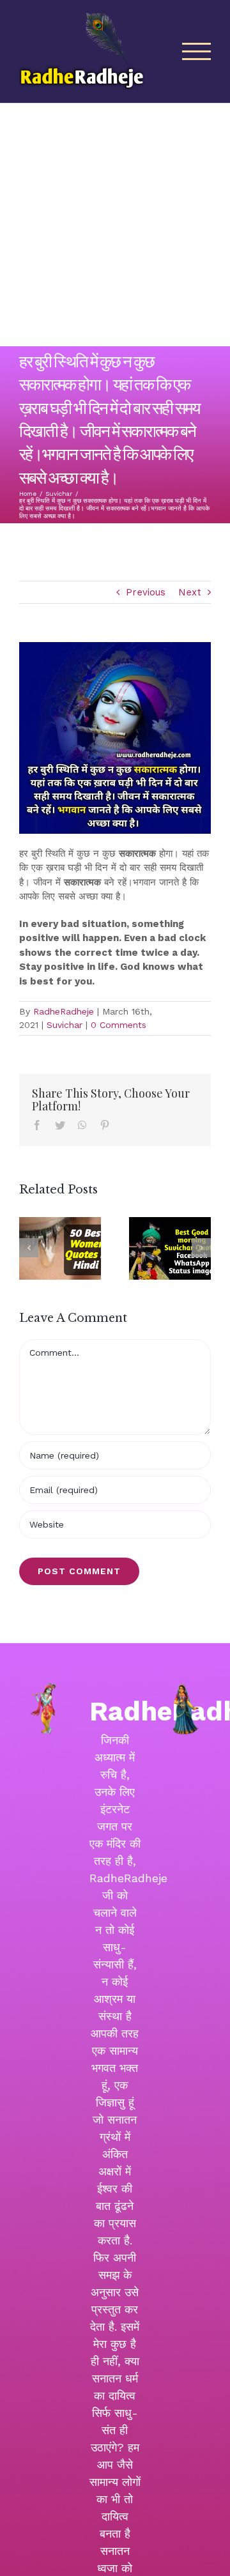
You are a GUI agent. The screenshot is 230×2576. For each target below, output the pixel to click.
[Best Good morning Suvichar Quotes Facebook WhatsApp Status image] (170, 1248)
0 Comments (119, 1025)
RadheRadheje (64, 1011)
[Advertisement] (115, 225)
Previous (146, 592)
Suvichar (65, 1025)
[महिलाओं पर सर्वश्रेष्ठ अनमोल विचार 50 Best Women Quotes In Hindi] (60, 1248)
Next (190, 592)
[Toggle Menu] (197, 51)
